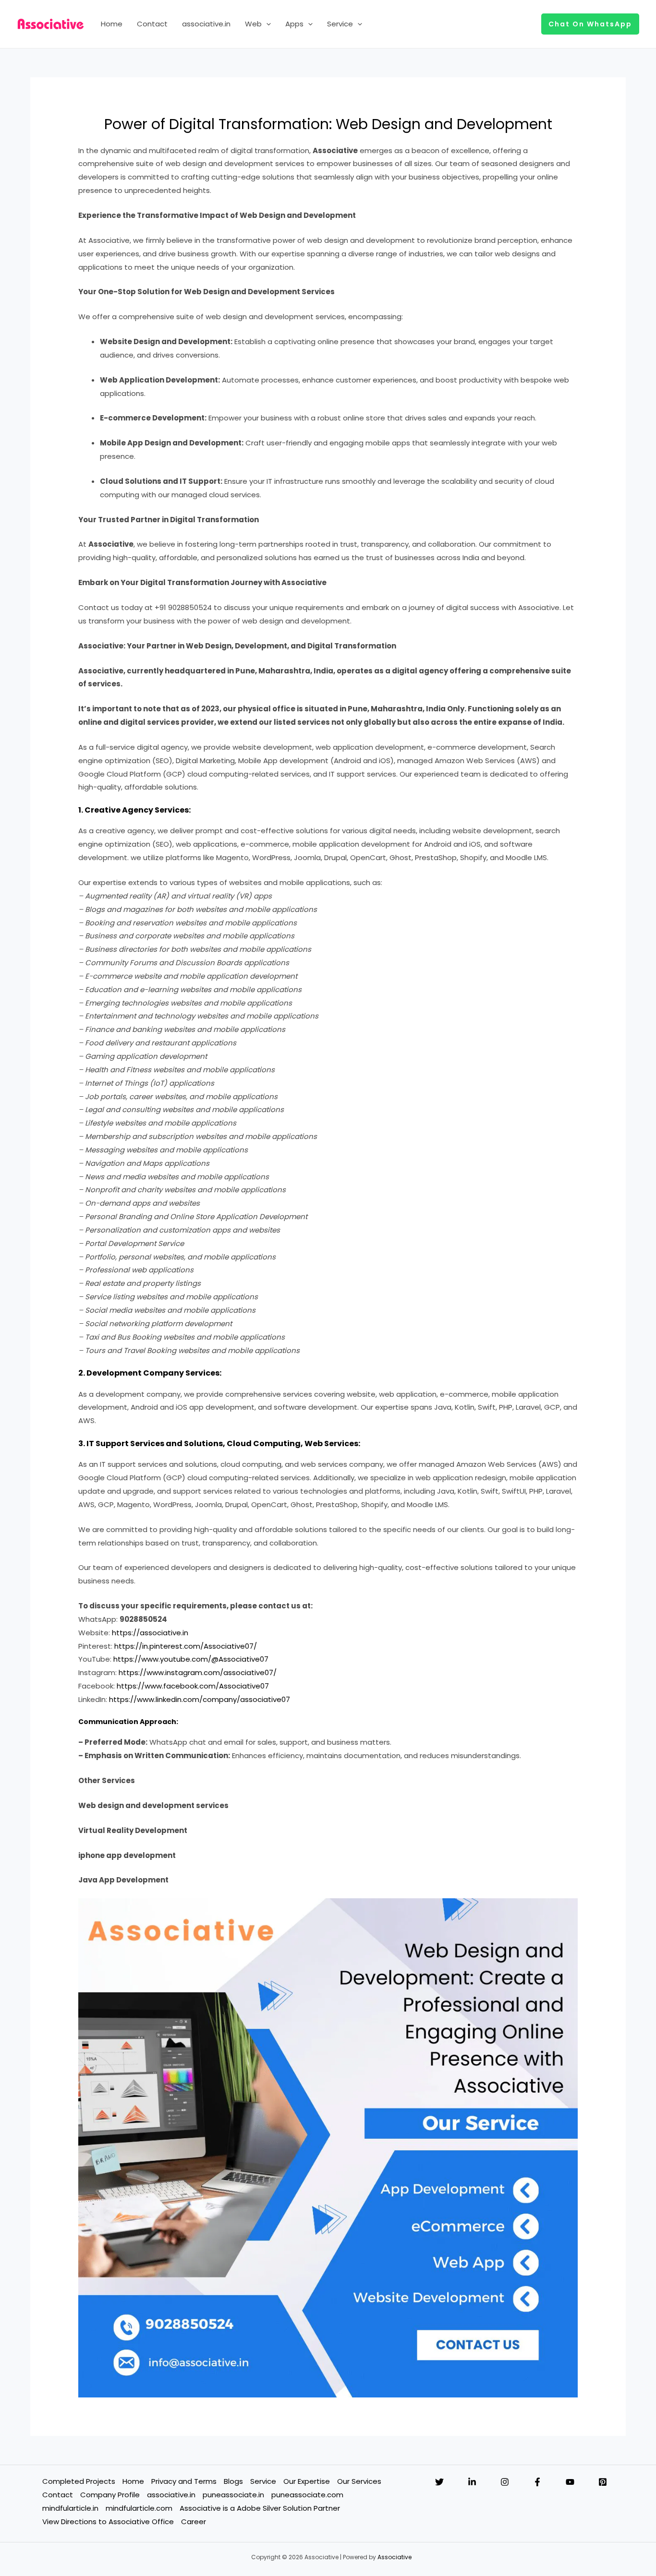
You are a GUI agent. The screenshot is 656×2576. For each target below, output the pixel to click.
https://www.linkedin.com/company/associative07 (200, 1699)
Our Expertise (307, 2481)
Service (340, 24)
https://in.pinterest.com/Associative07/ (186, 1646)
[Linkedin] (472, 2482)
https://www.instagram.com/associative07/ (198, 1672)
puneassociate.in (233, 2495)
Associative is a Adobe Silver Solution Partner (260, 2508)
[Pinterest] (603, 2482)
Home (112, 24)
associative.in (206, 24)
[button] (266, 24)
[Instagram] (505, 2482)
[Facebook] (537, 2482)
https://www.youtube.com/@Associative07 (191, 1659)
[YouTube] (570, 2482)
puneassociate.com (307, 2495)
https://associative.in (150, 1633)
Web (253, 24)
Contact (152, 24)
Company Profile (110, 2495)
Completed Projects (79, 2481)
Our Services (359, 2481)
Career (194, 2522)
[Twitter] (439, 2482)
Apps (294, 24)
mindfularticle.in (70, 2508)
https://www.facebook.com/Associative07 (193, 1686)
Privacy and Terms (184, 2481)
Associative (395, 2557)
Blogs (233, 2481)
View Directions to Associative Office (108, 2522)
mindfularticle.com (139, 2508)
